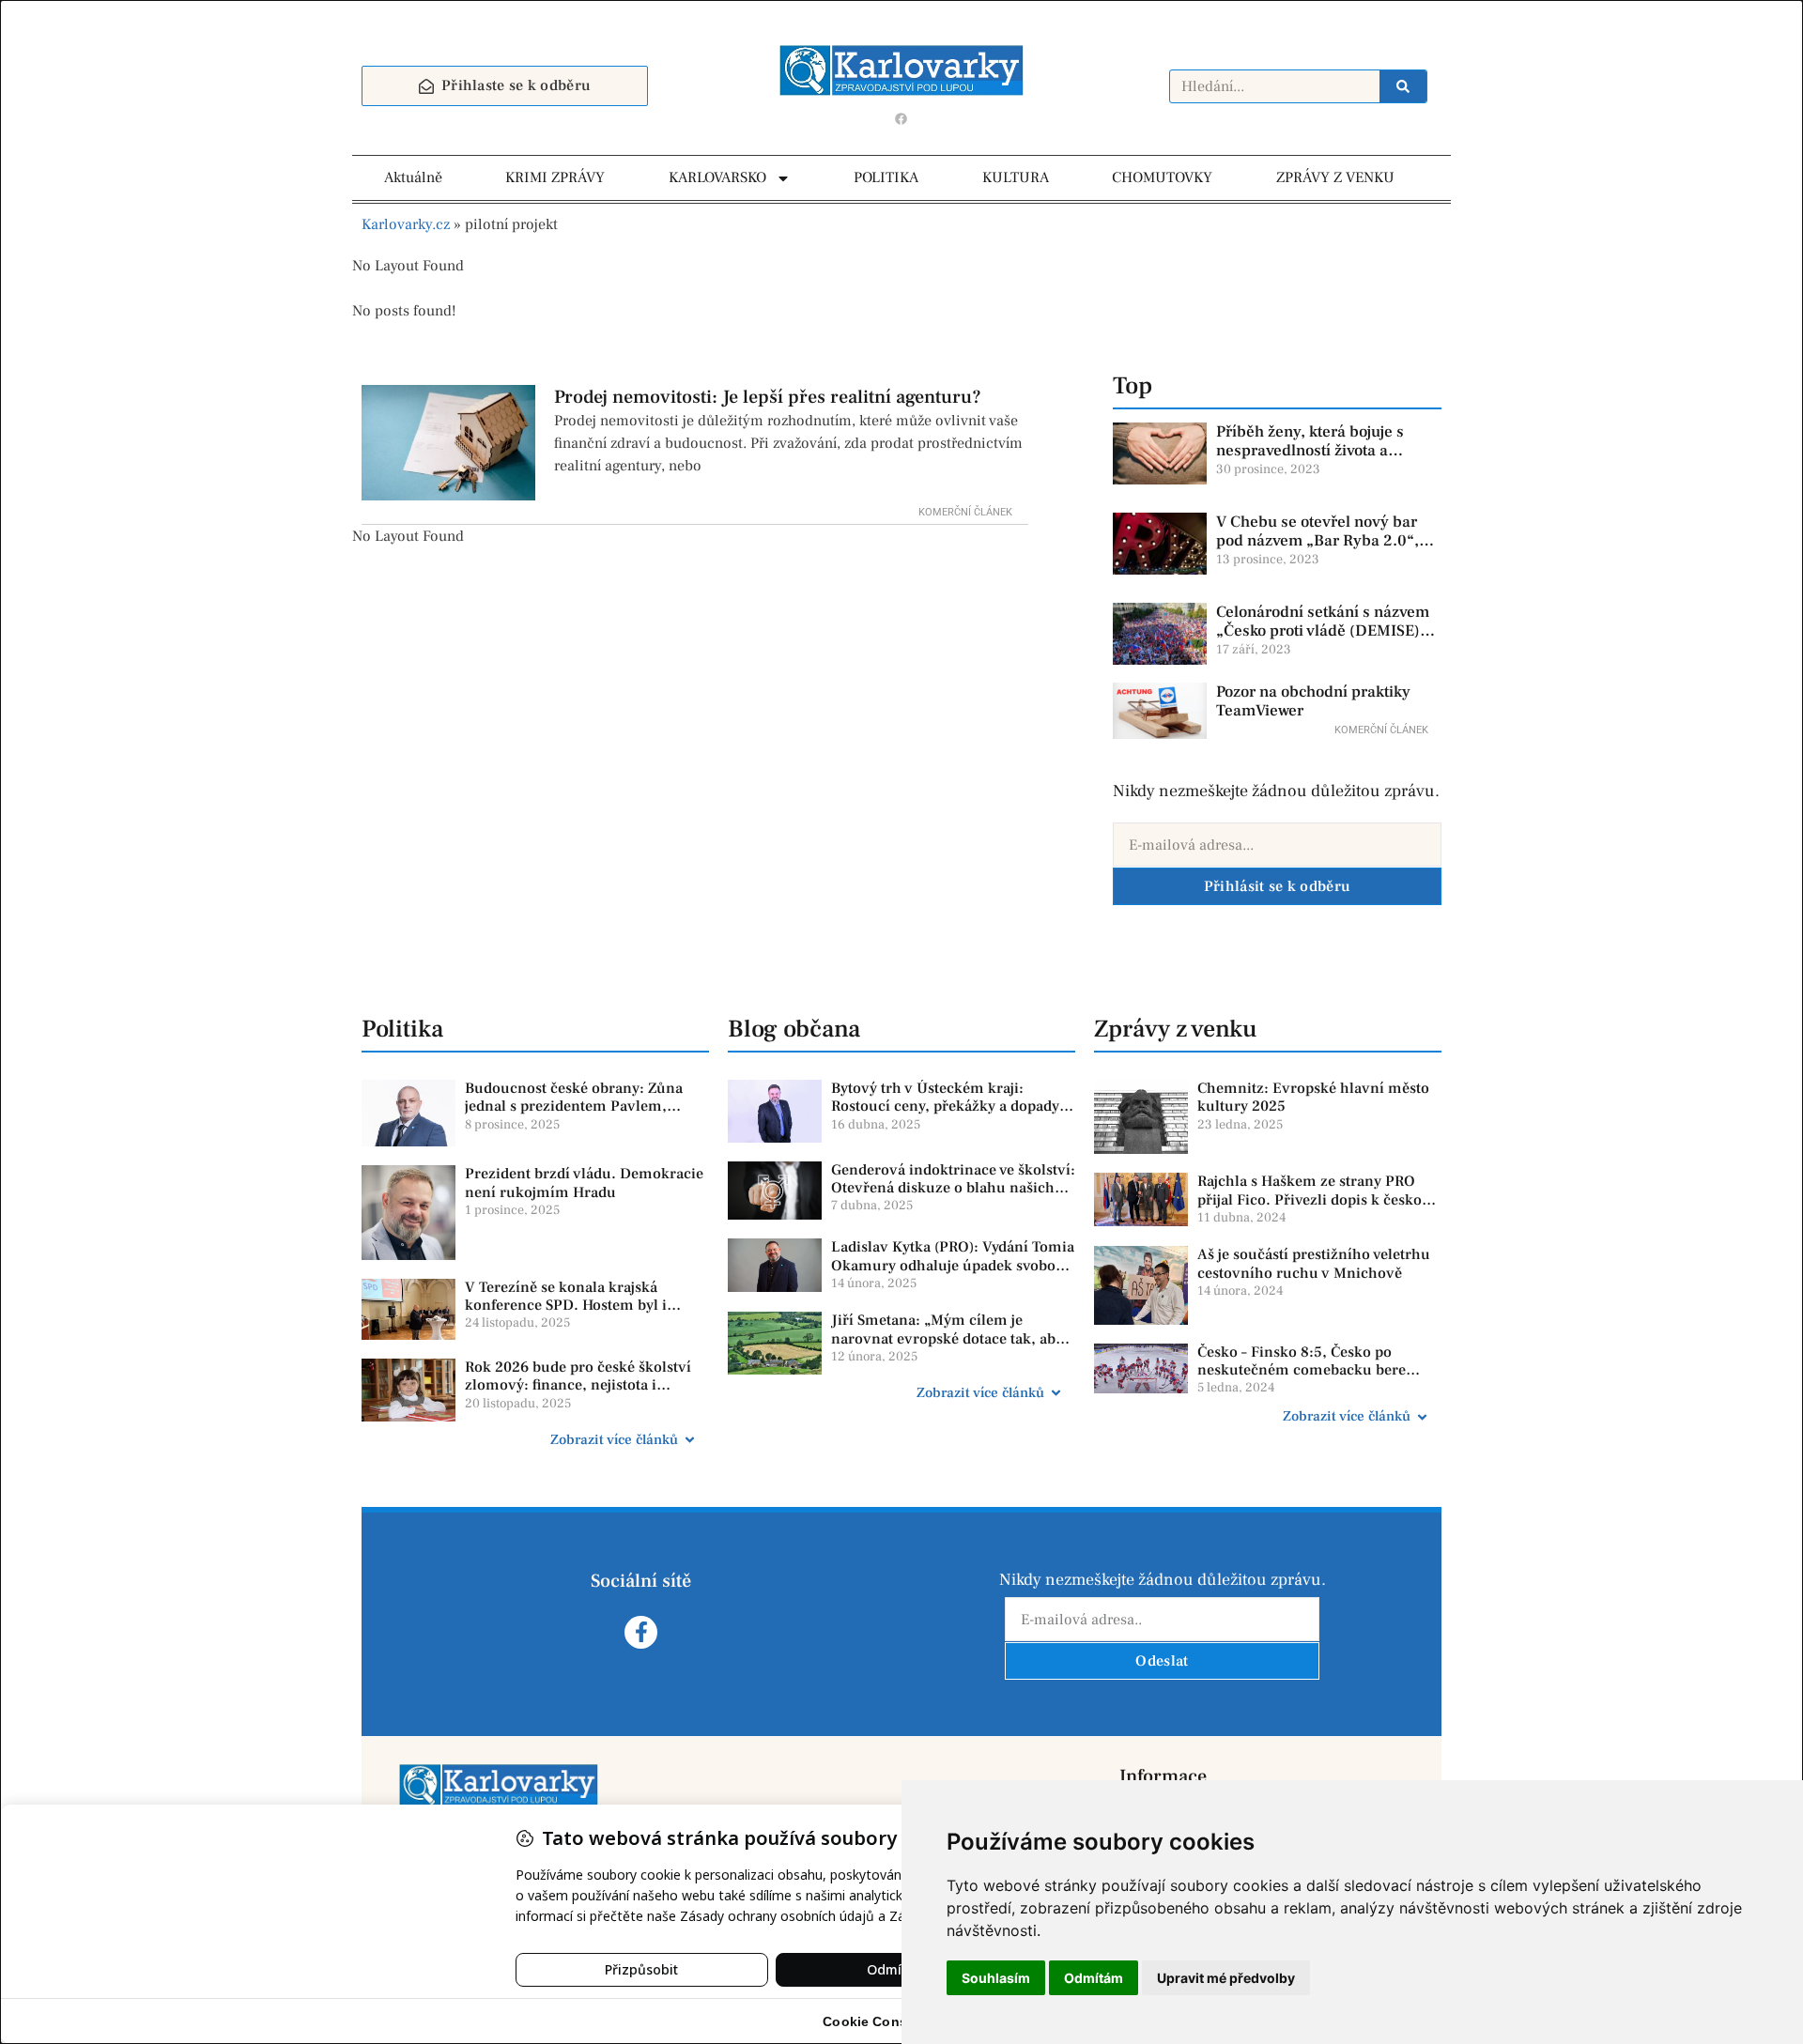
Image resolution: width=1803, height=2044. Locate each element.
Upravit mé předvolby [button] (1226, 1978)
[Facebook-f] (641, 1632)
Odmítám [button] (1094, 1978)
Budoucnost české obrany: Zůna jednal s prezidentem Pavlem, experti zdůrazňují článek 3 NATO (580, 1106)
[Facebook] (901, 118)
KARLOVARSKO (717, 177)
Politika (402, 1029)
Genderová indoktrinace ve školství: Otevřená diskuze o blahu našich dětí (953, 1188)
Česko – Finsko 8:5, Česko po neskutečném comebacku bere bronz (1302, 1370)
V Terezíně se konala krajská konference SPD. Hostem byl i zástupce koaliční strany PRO (566, 1305)
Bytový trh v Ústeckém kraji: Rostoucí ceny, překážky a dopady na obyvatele (945, 1106)
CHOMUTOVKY (1162, 177)
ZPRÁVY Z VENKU (1335, 177)
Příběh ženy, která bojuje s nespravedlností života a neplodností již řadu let (1310, 451)
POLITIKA (886, 177)
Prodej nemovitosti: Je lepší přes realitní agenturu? (768, 397)
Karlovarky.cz (406, 224)
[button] (535, 1440)
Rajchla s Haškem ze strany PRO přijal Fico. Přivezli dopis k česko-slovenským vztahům (1312, 1199)
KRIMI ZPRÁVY (555, 177)
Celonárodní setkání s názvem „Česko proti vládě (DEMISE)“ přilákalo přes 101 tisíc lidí (1323, 631)
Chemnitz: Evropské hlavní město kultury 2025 (1313, 1097)
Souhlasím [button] (996, 1978)
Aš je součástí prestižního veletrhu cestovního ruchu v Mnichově (1314, 1263)
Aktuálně (413, 177)
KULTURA (1016, 177)
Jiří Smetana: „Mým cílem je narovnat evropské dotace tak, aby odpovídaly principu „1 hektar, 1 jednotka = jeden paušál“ (947, 1347)
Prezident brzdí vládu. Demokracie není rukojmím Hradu (584, 1183)
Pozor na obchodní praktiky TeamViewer (1313, 701)
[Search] (1403, 86)
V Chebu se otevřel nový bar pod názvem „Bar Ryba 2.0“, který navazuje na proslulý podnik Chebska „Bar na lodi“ (1322, 551)
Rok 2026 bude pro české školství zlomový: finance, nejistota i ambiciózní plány (578, 1385)
